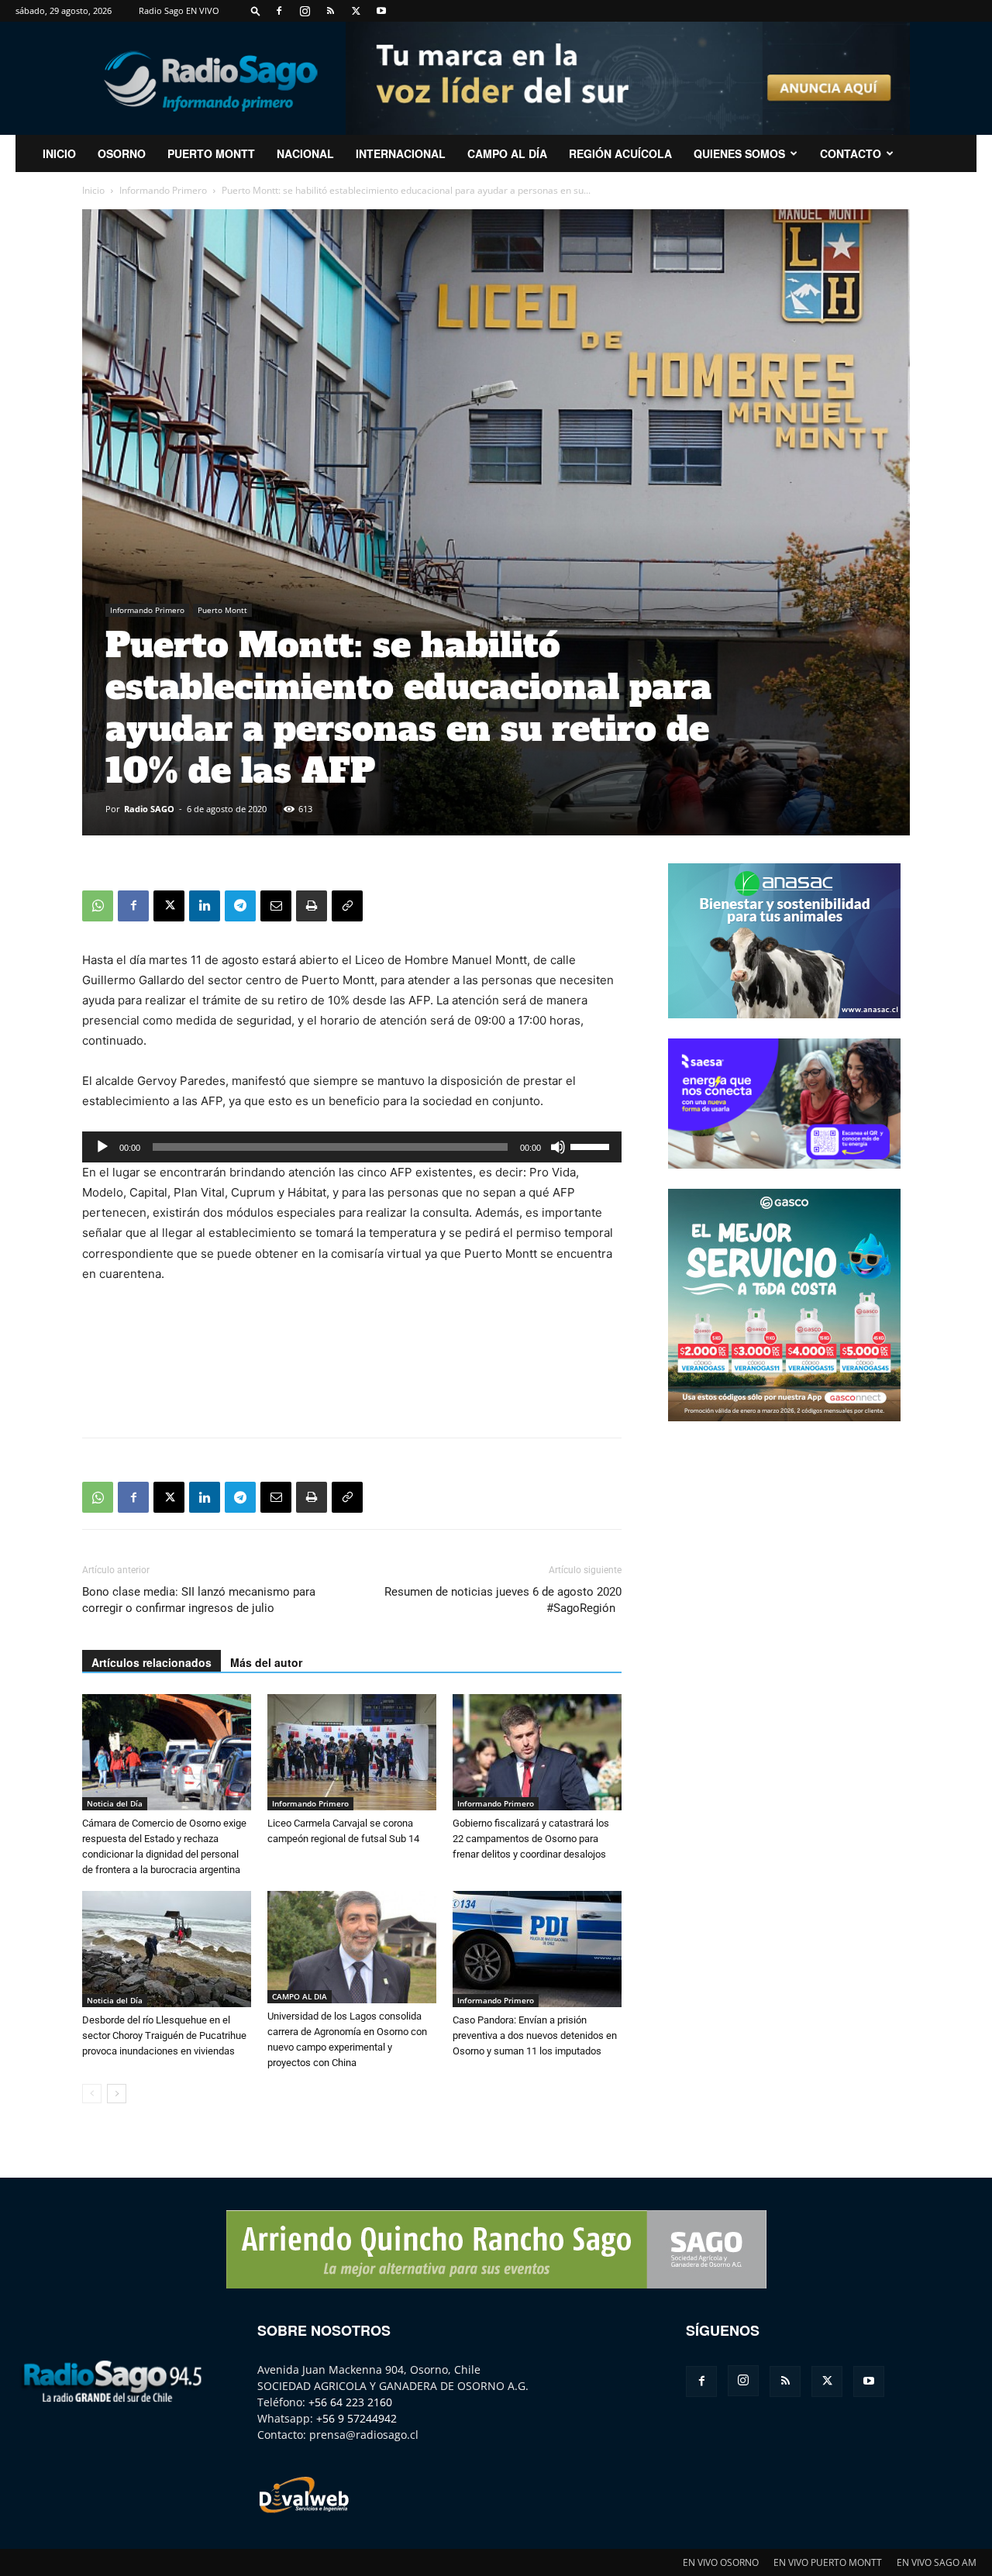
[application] (352, 1147)
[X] (356, 11)
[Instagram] (305, 11)
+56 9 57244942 (356, 2418)
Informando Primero (163, 190)
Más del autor (266, 1662)
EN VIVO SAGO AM (937, 2562)
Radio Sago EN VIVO (179, 10)
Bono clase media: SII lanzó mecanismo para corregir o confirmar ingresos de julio (199, 1600)
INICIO (59, 153)
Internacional (401, 153)
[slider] (592, 1145)
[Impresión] (312, 906)
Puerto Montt (211, 153)
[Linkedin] (205, 906)
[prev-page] (92, 2094)
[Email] (276, 906)
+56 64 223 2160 (350, 2402)
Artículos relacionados (152, 1662)
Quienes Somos (739, 153)
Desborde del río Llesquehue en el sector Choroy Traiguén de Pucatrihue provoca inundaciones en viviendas (164, 2035)
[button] (256, 10)
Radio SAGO (149, 809)
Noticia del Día (115, 1803)
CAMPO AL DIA (300, 1996)
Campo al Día (507, 153)
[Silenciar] (558, 1147)
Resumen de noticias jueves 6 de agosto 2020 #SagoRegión (503, 1600)
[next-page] (117, 2094)
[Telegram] (240, 906)
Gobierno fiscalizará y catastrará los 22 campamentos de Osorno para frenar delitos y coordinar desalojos (531, 1839)
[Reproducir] (102, 1147)
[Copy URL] (347, 906)
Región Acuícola (620, 153)
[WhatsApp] (98, 906)
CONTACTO (851, 153)
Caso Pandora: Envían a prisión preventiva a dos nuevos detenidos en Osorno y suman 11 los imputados (535, 2035)
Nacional (305, 153)
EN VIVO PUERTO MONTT (828, 2562)
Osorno (122, 153)
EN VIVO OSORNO (721, 2562)
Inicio (93, 190)
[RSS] (330, 11)
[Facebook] (279, 11)
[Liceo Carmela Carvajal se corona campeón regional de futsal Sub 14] (352, 1752)
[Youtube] (381, 11)
